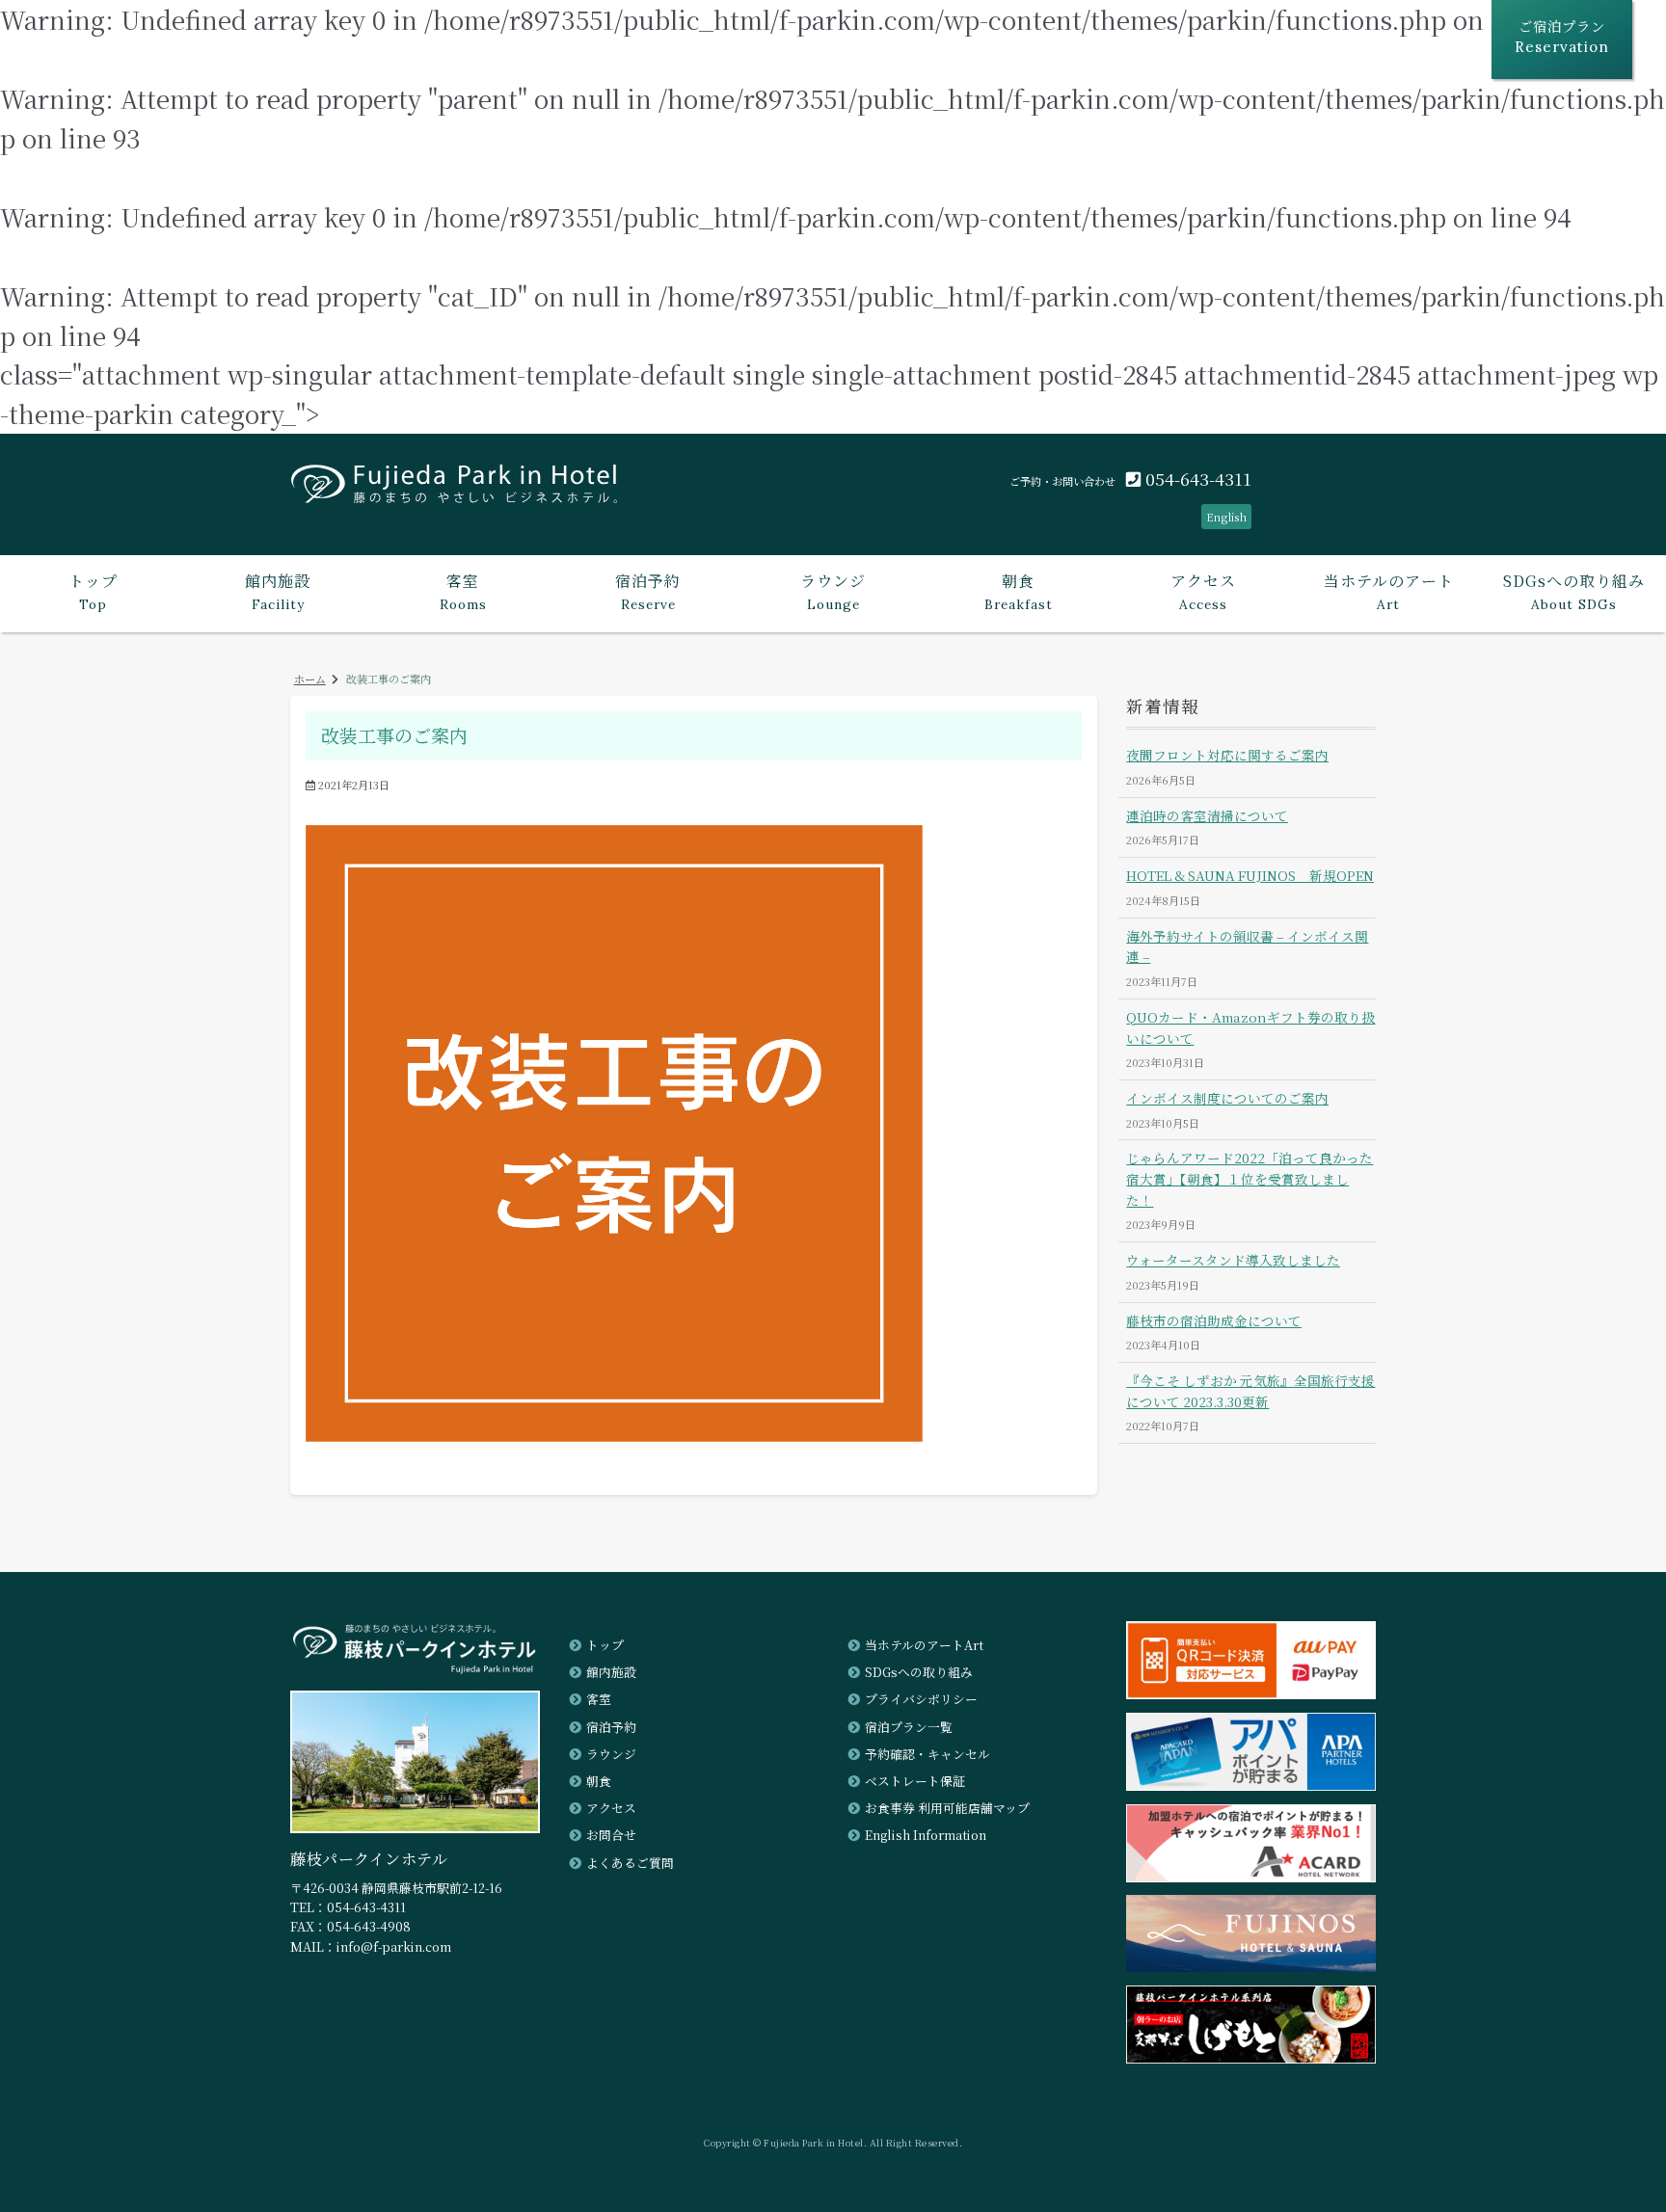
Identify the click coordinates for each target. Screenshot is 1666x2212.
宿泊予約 (611, 1727)
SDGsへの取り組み (919, 1672)
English (1226, 517)
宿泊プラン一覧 (909, 1727)
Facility (278, 591)
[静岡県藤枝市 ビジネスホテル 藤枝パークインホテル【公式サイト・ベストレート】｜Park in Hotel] (454, 491)
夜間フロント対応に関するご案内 (1227, 755)
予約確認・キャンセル (927, 1754)
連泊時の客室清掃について (1207, 815)
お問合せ (611, 1835)
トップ (605, 1645)
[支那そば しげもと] (1251, 2057)
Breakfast (1019, 591)
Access (1203, 591)
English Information (926, 1835)
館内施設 (611, 1672)
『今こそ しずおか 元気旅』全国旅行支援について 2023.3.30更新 (1250, 1391)
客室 (599, 1699)
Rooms (463, 591)
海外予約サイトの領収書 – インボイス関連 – (1247, 946)
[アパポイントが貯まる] (1251, 1785)
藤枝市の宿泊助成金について (1214, 1320)
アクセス (611, 1808)
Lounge (833, 591)
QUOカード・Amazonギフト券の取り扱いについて (1250, 1027)
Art (1389, 591)
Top (93, 591)
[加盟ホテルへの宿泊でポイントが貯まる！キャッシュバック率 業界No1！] (1251, 1876)
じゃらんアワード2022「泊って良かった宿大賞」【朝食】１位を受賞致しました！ (1249, 1179)
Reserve (648, 591)
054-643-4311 (1196, 479)
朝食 (599, 1781)
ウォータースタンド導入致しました (1233, 1260)
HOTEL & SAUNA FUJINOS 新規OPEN (1250, 875)
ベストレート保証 (915, 1781)
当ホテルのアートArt (924, 1645)
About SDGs (1574, 591)
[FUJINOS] (1251, 1966)
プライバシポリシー (921, 1699)
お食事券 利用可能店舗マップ (947, 1808)
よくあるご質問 (630, 1863)
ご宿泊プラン (1562, 36)
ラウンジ (611, 1754)
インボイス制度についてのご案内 (1227, 1098)
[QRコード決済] (1251, 1693)
